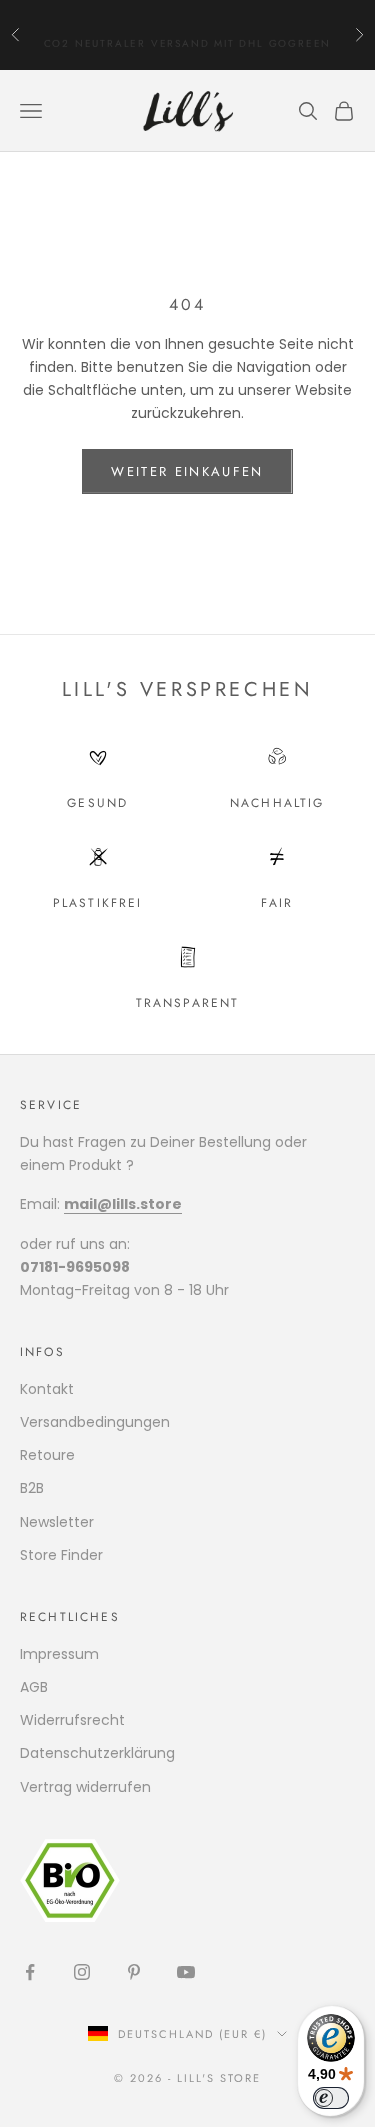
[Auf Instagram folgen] (82, 1972)
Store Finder (61, 1555)
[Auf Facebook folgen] (30, 1972)
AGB (34, 1687)
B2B (32, 1488)
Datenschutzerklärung (97, 1753)
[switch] (331, 2098)
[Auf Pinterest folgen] (134, 1972)
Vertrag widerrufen (85, 1787)
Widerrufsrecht (72, 1720)
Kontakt (47, 1389)
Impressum (59, 1654)
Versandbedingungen (95, 1422)
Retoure (47, 1455)
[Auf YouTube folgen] (186, 1972)
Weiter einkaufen (187, 471)
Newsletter (57, 1522)
